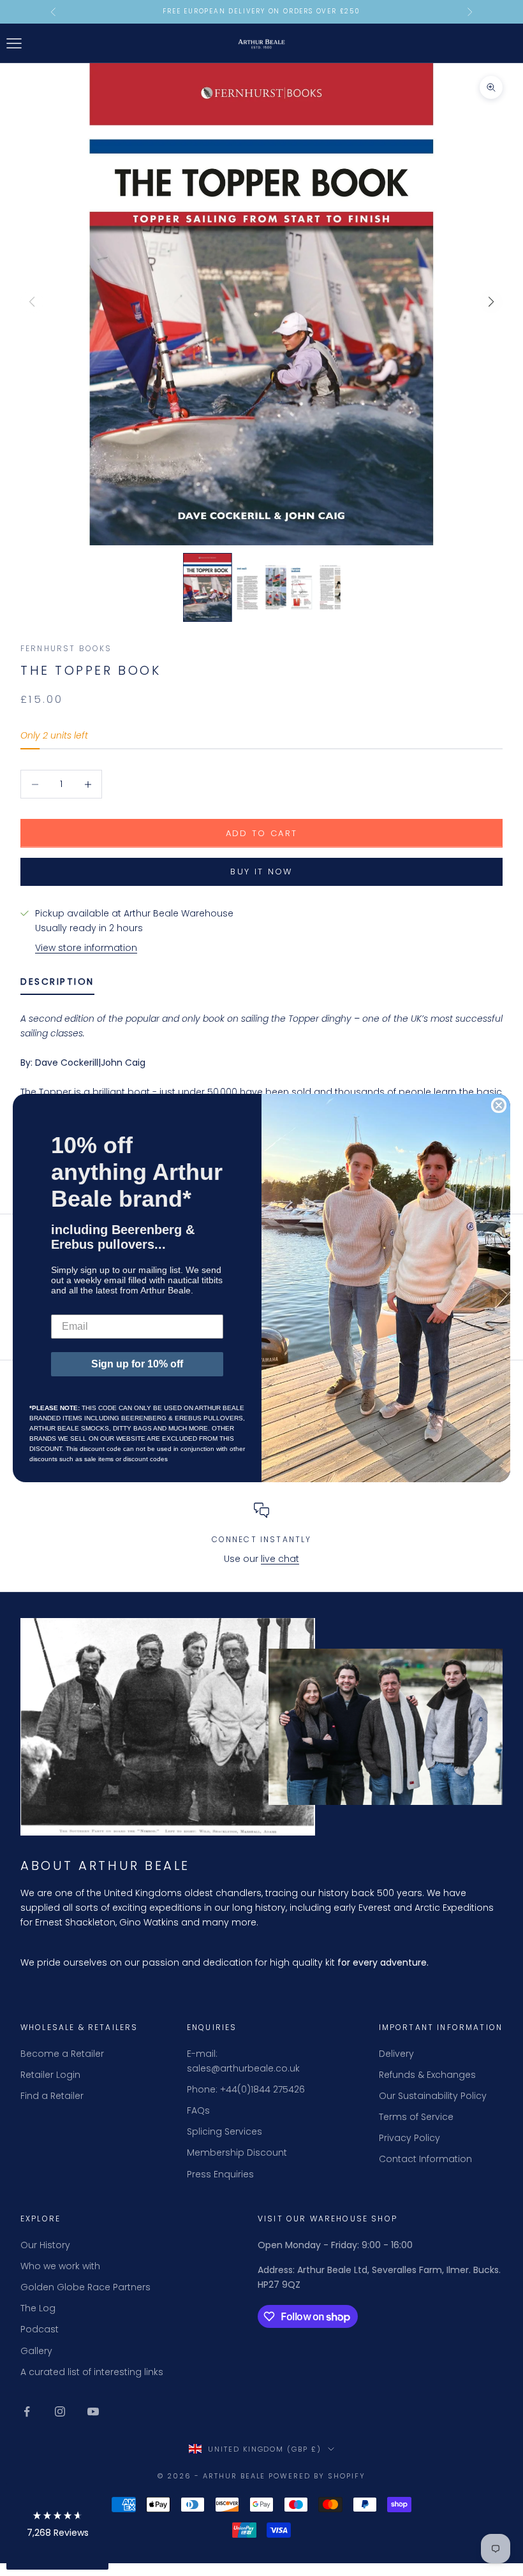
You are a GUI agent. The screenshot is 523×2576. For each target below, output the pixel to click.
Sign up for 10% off (137, 1364)
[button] (57, 2527)
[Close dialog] (499, 1105)
